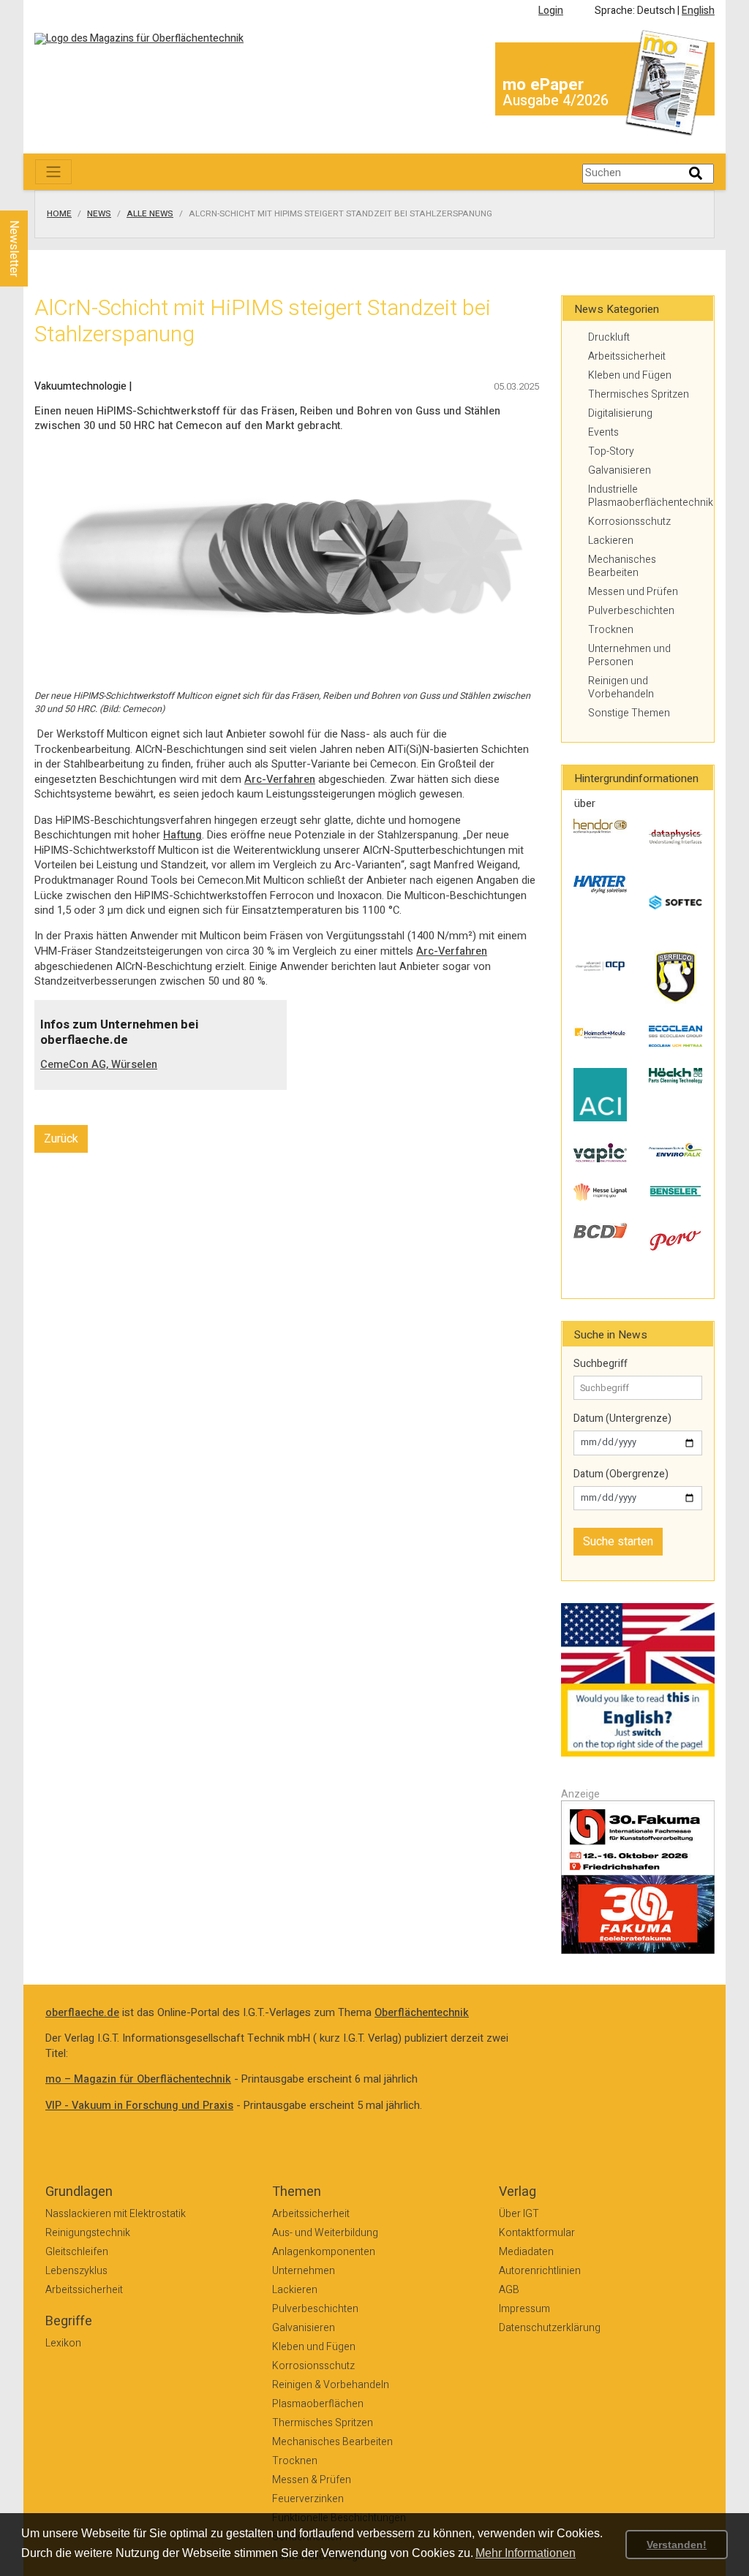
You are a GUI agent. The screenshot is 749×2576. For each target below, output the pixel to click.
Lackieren (611, 541)
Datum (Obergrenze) (621, 1474)
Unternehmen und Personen (629, 655)
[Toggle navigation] (53, 172)
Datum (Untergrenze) (622, 1419)
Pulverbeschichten (631, 611)
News (99, 214)
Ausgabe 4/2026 (556, 101)
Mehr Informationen (526, 2553)
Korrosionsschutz (629, 522)
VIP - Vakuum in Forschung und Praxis (139, 2106)
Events (603, 432)
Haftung (182, 835)
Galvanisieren (620, 470)
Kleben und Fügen (630, 375)
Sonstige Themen (629, 713)
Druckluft (609, 337)
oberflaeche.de (82, 2013)
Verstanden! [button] (677, 2545)
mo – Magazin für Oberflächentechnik (138, 2079)
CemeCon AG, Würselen (99, 1065)
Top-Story (611, 451)
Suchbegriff (601, 1364)
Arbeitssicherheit (627, 356)
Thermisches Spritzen (639, 394)
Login (551, 11)
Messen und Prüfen (633, 592)
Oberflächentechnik (422, 2013)
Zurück (61, 1139)
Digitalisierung (620, 413)
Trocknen (611, 630)
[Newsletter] (38, 197)
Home (59, 214)
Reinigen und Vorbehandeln (621, 687)
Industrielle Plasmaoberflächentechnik (645, 496)
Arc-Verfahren (280, 780)
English (698, 11)
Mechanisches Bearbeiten (622, 566)
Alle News (150, 214)
